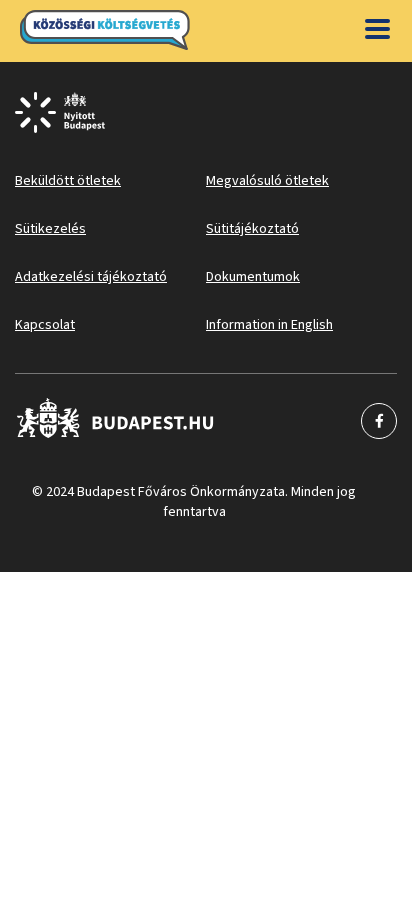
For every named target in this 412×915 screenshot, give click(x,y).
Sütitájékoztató (252, 229)
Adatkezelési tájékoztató (91, 277)
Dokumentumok (253, 277)
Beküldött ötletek (68, 181)
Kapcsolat (45, 325)
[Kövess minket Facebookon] (115, 421)
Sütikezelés (50, 229)
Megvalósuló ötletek (267, 181)
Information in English (269, 325)
